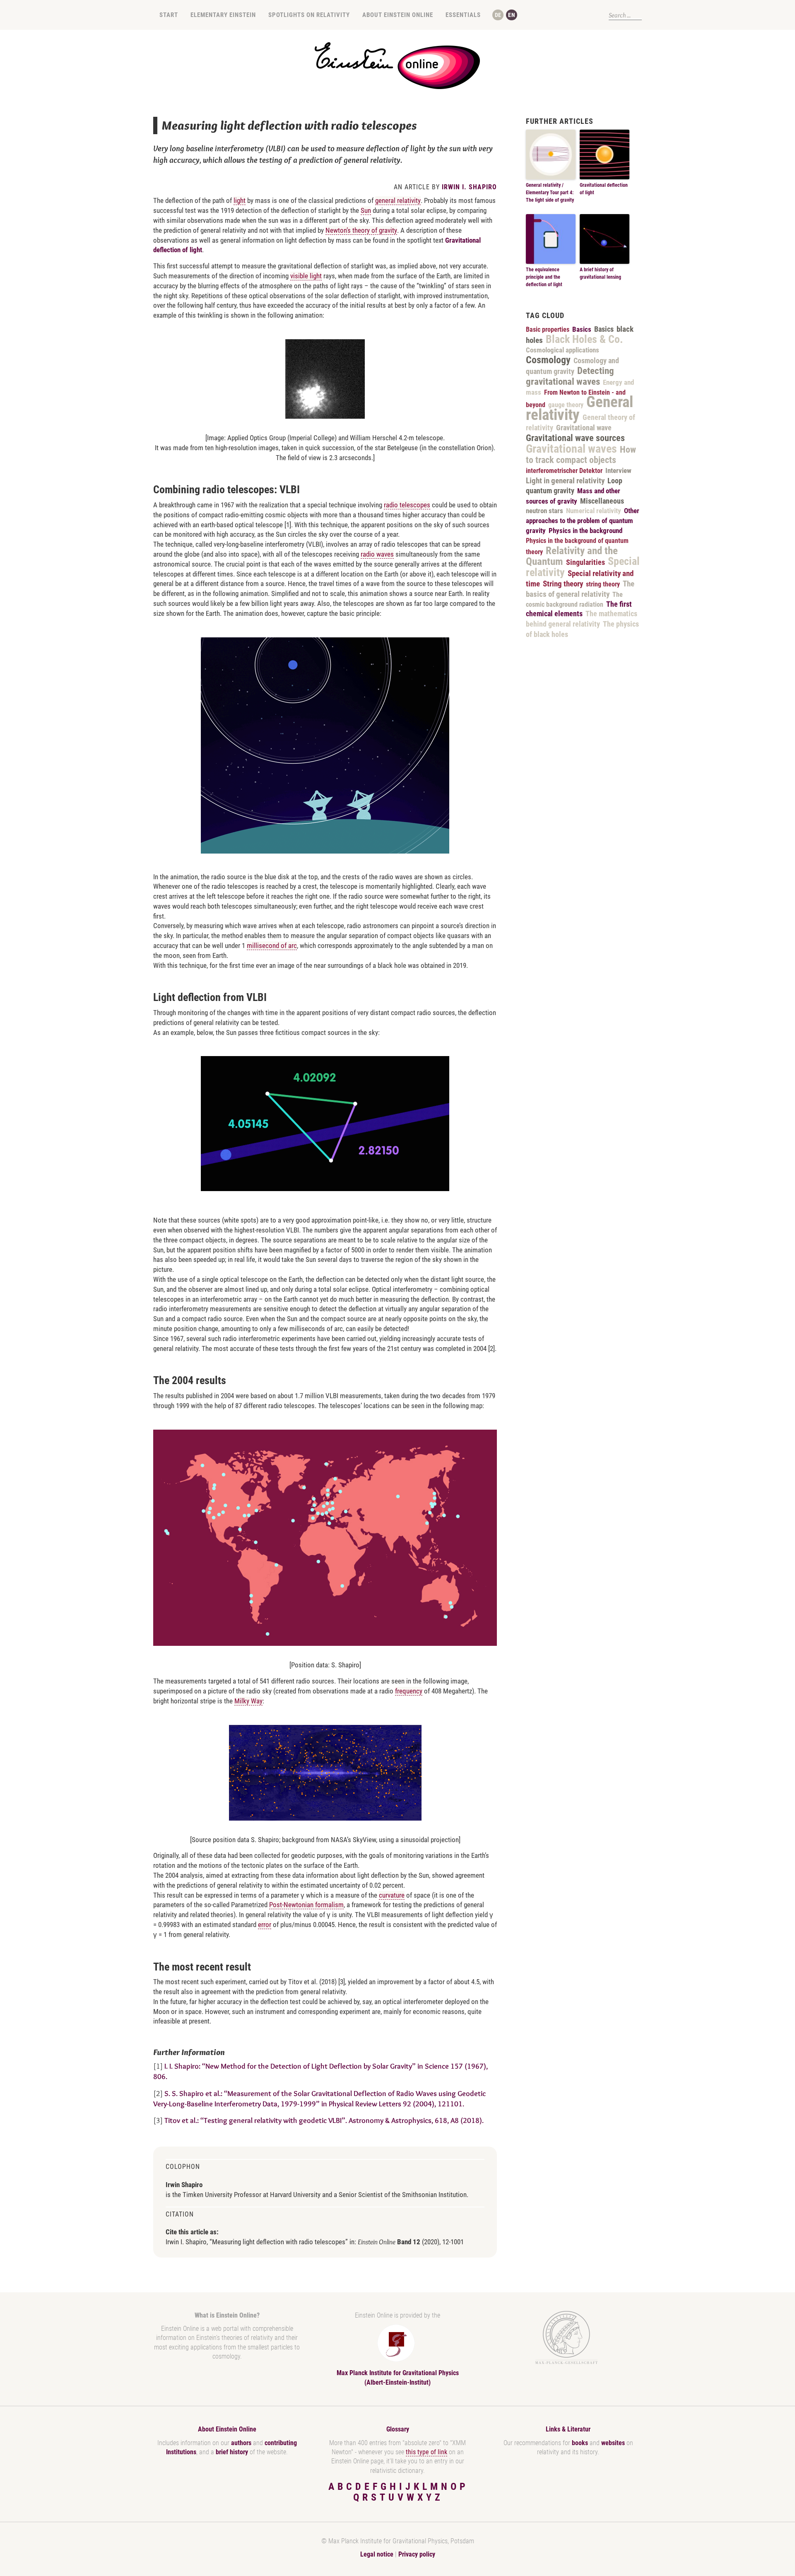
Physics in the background (585, 531)
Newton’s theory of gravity (361, 230)
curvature (392, 1895)
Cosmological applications (563, 350)
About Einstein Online (398, 15)
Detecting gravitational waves (570, 376)
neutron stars (544, 511)
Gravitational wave (584, 428)
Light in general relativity (565, 481)
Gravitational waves (571, 449)
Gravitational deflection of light (604, 189)
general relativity (398, 200)
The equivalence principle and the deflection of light (544, 277)
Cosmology (548, 360)
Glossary (398, 2429)
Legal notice (377, 2554)
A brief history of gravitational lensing (600, 273)
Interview (618, 470)
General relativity (579, 408)
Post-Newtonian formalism (306, 1905)
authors (241, 2443)
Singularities (585, 562)
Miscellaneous (602, 501)
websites (613, 2443)
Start (169, 15)
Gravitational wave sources (575, 438)
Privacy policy (417, 2554)
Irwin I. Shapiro (469, 187)
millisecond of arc (272, 945)
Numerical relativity (594, 511)
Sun (366, 210)
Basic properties (548, 329)
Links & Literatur (568, 2429)
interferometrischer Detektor (564, 471)
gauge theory (566, 405)
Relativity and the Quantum (572, 556)
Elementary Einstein (223, 15)
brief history (232, 2452)
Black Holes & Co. (584, 339)
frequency (409, 1691)
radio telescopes (407, 505)
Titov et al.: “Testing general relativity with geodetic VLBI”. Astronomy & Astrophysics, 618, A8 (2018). (324, 2120)
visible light (306, 276)
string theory (603, 584)
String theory (563, 584)
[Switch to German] (498, 15)
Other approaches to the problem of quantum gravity (583, 521)
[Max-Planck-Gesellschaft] (566, 2338)
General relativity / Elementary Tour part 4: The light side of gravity (550, 193)
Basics (582, 329)
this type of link (426, 2452)
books (580, 2443)
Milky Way (248, 1701)
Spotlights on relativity (309, 15)
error (265, 1925)
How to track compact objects (581, 455)
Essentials (463, 15)
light (240, 200)
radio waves (377, 554)
